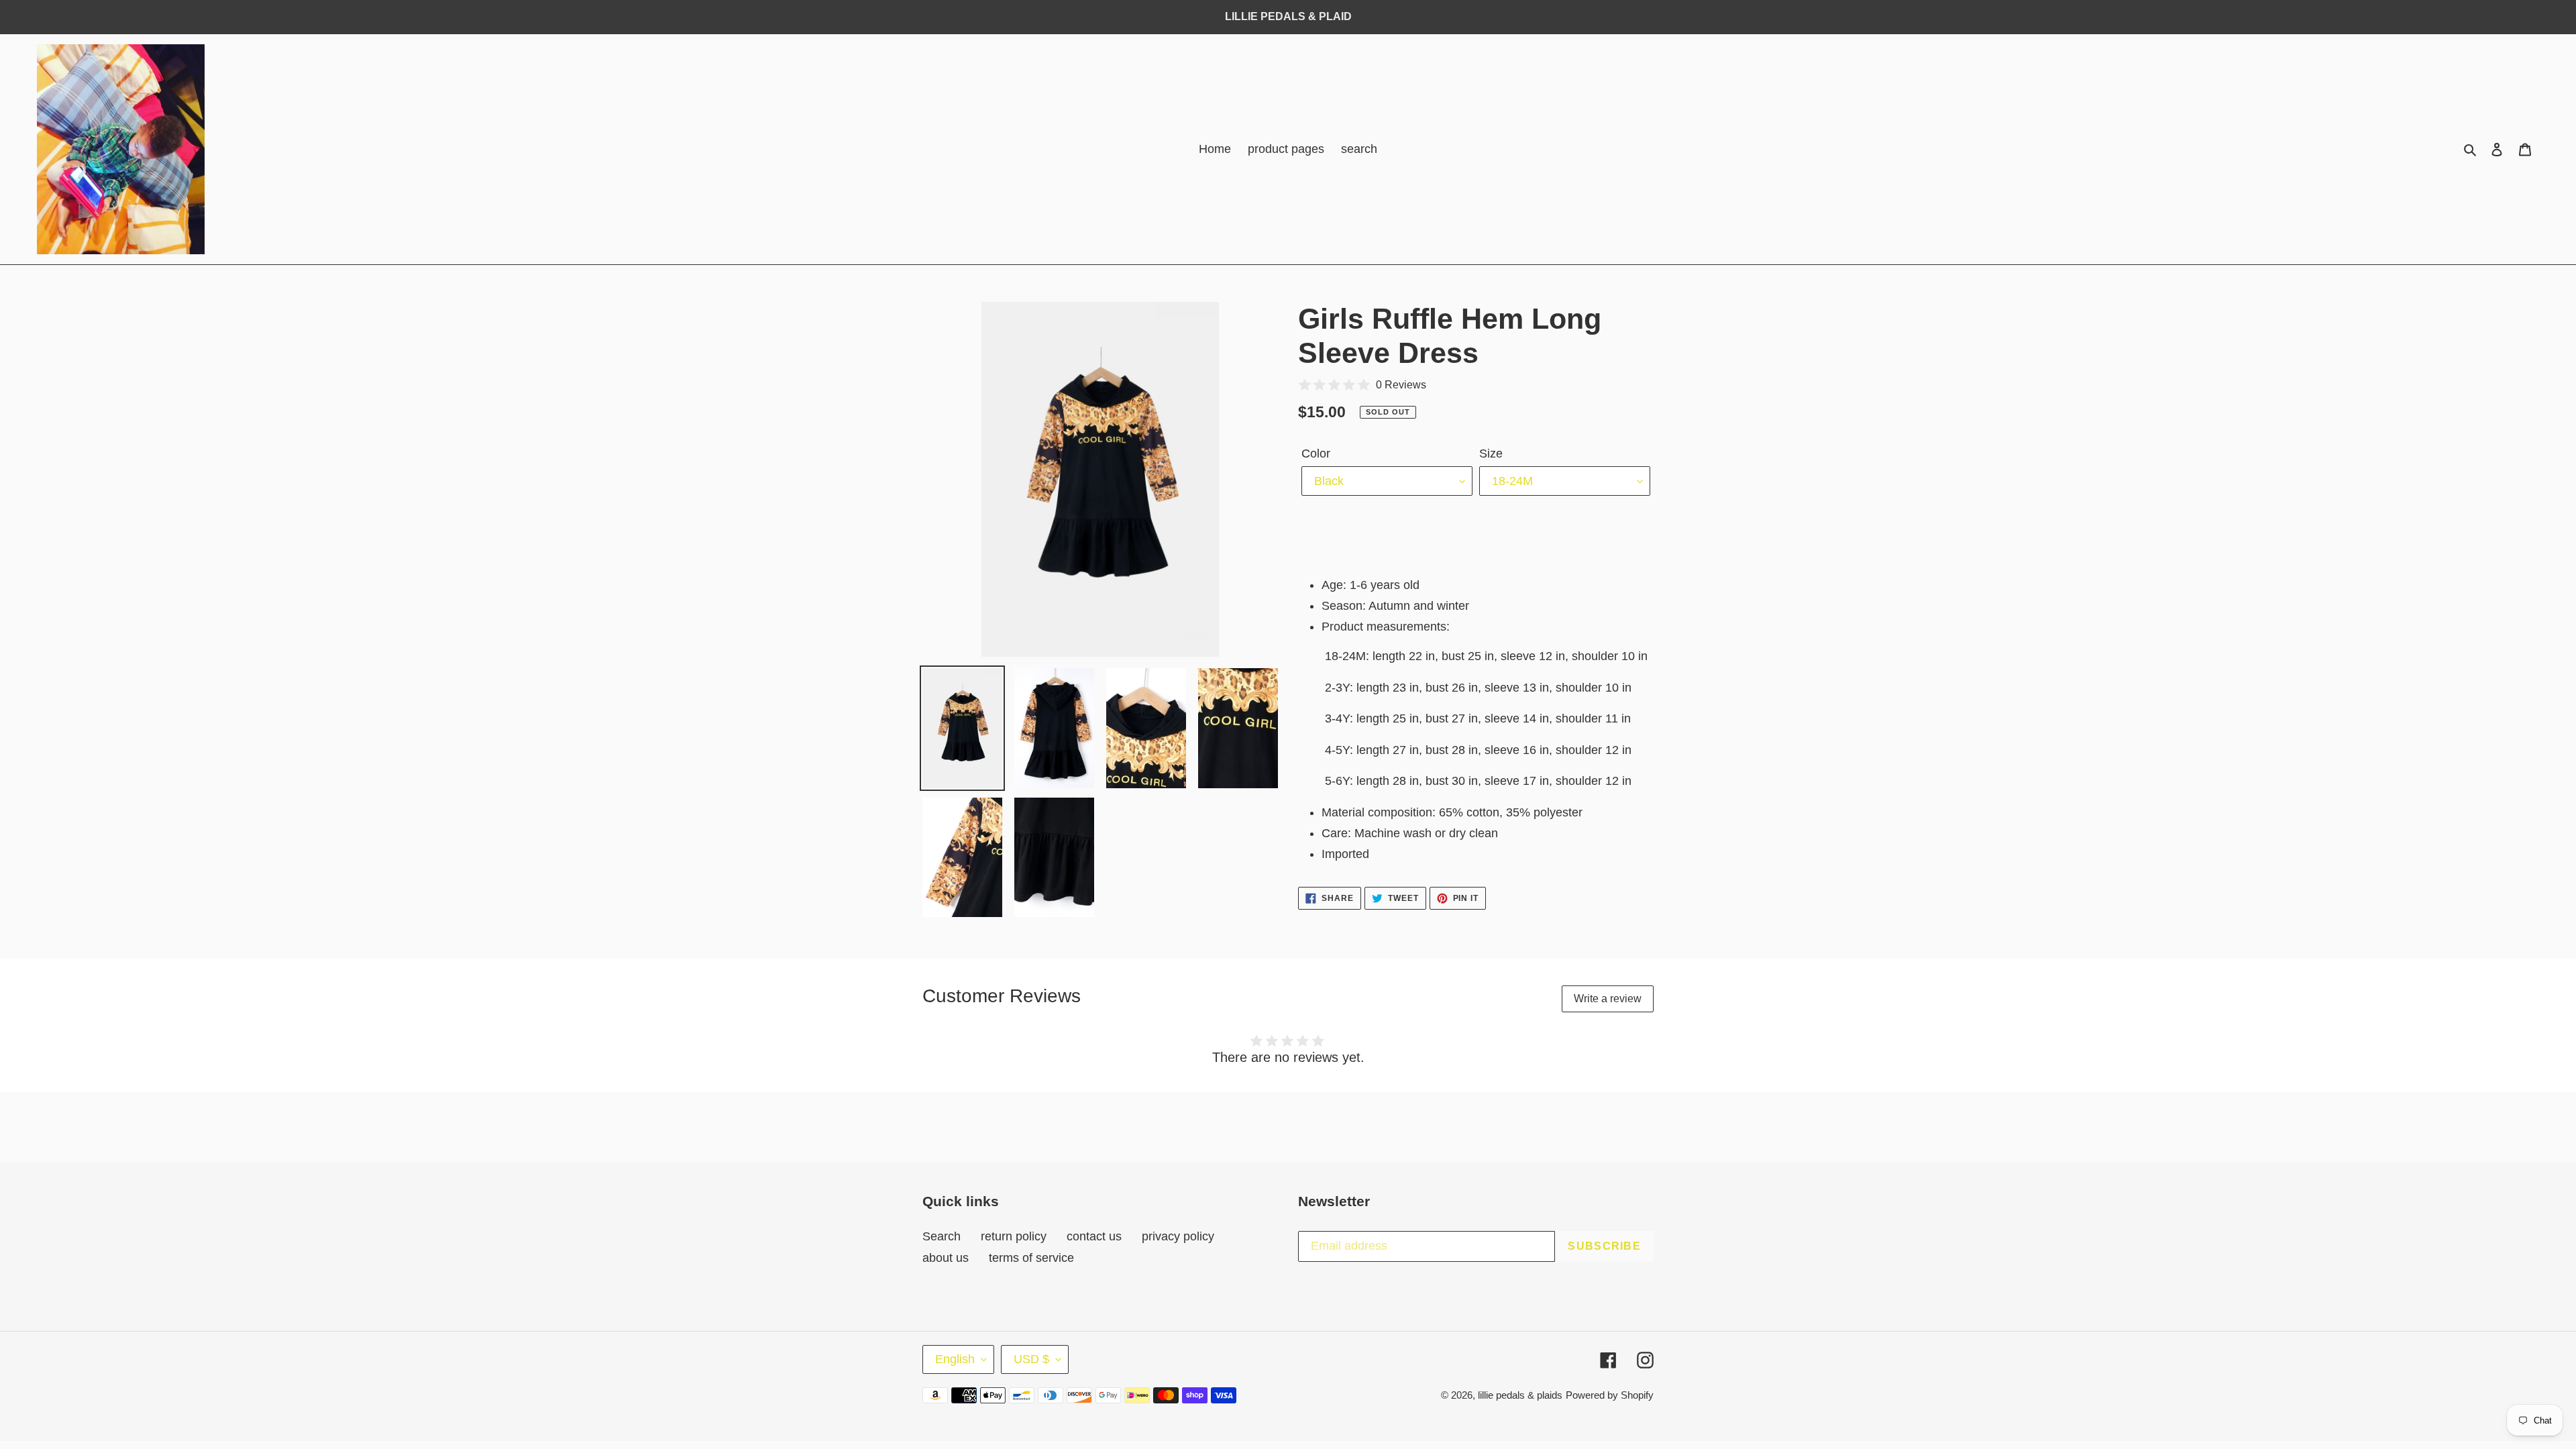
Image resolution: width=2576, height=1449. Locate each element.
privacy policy (1178, 1236)
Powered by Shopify (1610, 1395)
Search (942, 1236)
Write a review (1608, 999)
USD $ (1031, 1359)
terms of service (1031, 1258)
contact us (1094, 1236)
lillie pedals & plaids (1520, 1395)
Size (1491, 453)
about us (946, 1258)
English (955, 1359)
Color (1316, 453)
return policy (1014, 1236)
